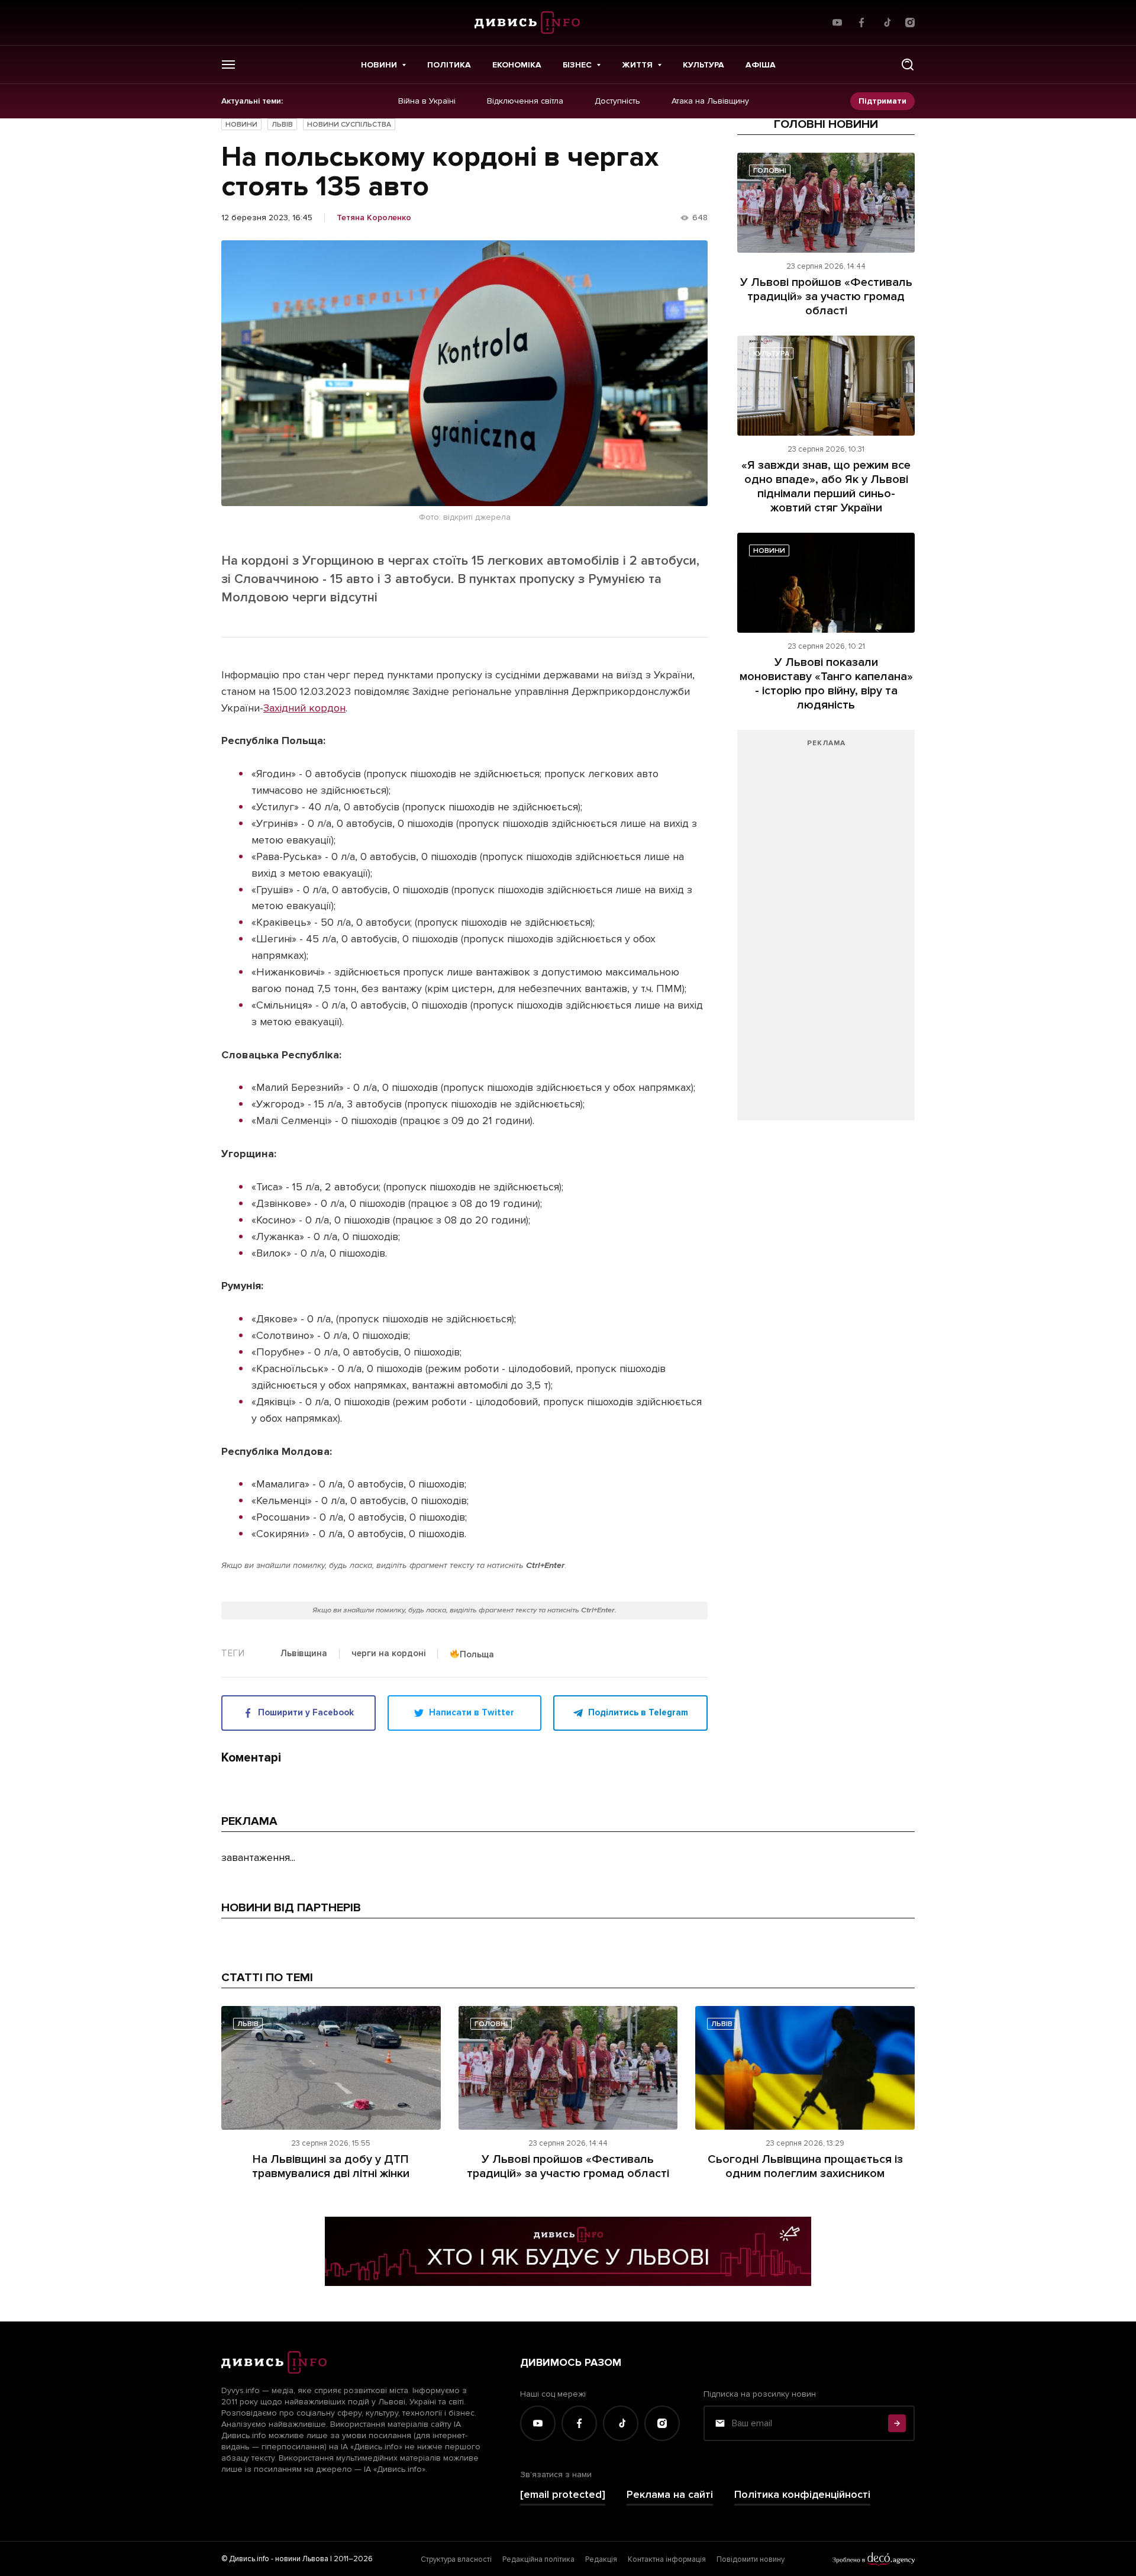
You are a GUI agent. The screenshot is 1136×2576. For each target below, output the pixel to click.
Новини (379, 65)
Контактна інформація (667, 2559)
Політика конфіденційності (802, 2495)
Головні (770, 171)
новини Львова (302, 2559)
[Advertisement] (826, 931)
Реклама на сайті (670, 2495)
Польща (477, 1654)
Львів (282, 125)
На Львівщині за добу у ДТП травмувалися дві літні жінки (331, 2166)
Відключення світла (525, 101)
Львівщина (304, 1654)
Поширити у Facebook (306, 1712)
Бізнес (577, 65)
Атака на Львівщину (710, 101)
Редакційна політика (538, 2559)
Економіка (517, 65)
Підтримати (882, 101)
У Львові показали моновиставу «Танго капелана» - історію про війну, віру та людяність (826, 684)
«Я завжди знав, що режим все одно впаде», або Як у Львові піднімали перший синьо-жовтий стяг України (826, 487)
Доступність (617, 101)
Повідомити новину (751, 2559)
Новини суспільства (349, 125)
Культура (703, 65)
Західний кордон (304, 708)
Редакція (601, 2559)
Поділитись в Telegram (638, 1712)
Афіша (761, 65)
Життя (637, 65)
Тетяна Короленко (374, 218)
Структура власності (456, 2559)
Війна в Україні (427, 101)
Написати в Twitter (472, 1712)
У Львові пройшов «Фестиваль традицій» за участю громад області (826, 297)
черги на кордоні (388, 1654)
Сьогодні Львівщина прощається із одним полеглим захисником (805, 2166)
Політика (449, 65)
